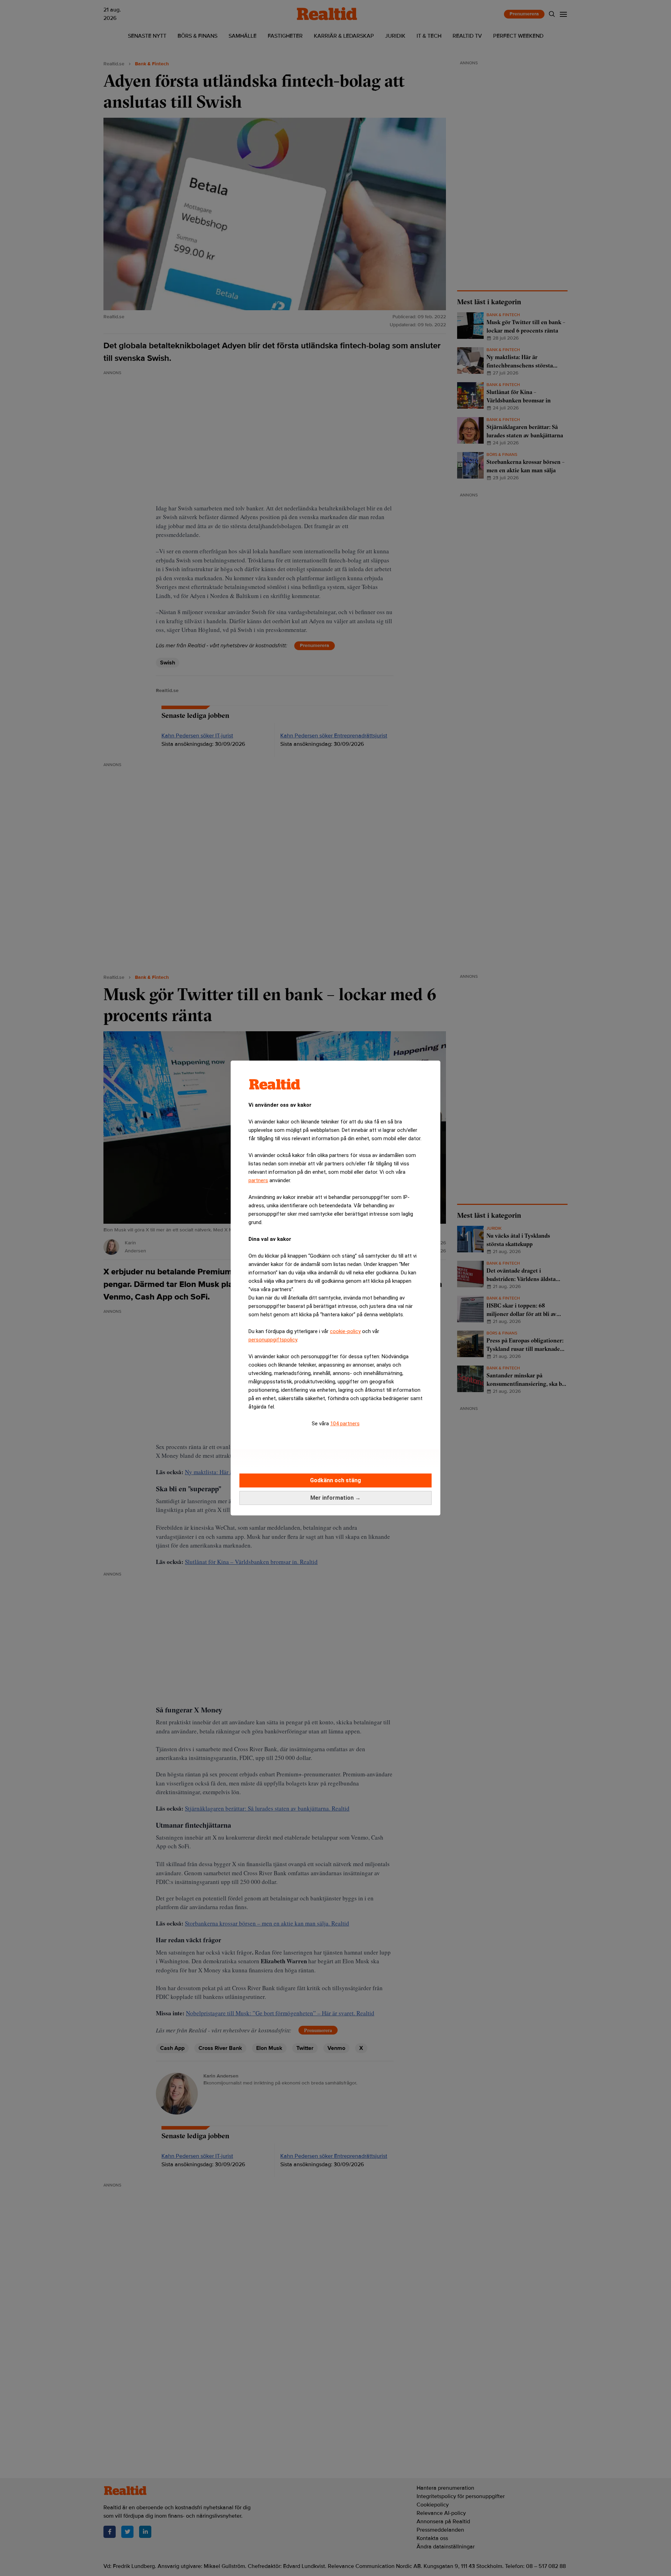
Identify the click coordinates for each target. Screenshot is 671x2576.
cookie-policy (345, 1331)
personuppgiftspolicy (273, 1340)
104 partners (345, 1424)
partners (258, 1180)
